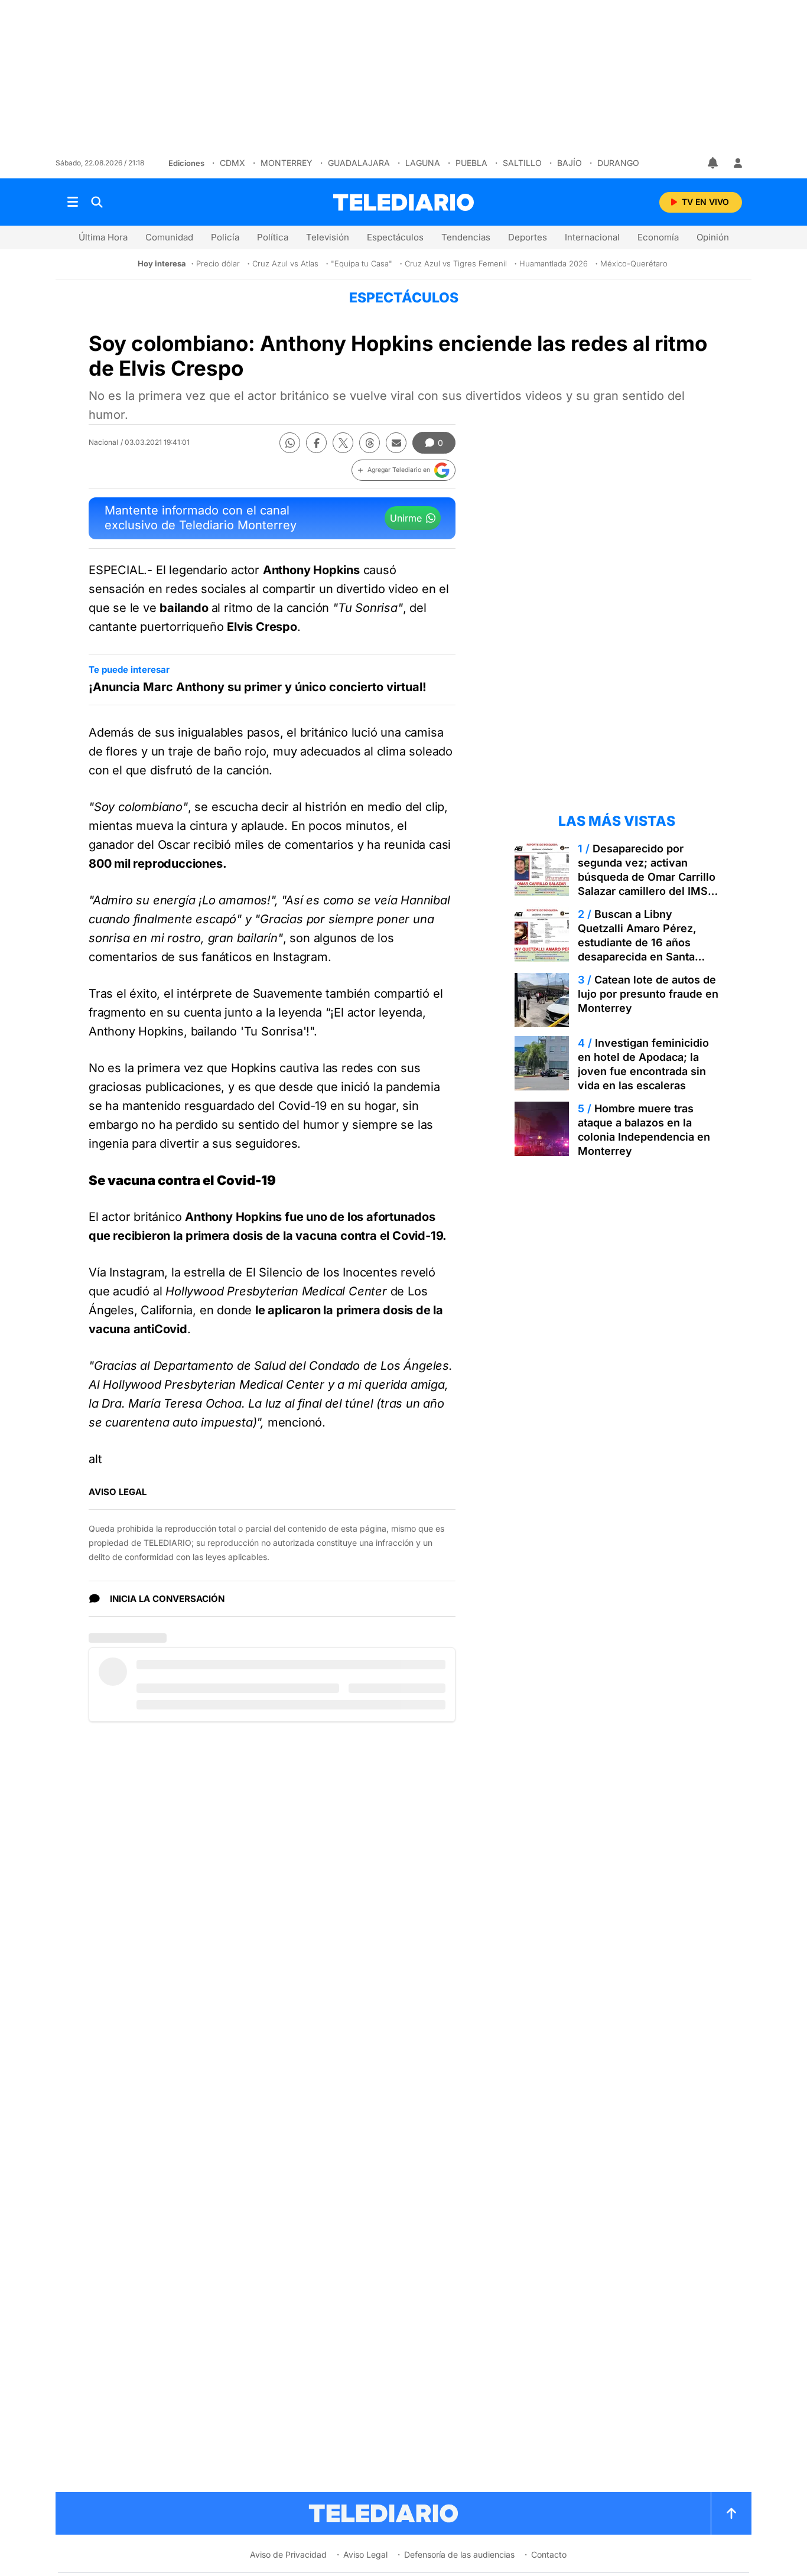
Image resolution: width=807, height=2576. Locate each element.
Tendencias (466, 237)
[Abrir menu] (73, 202)
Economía (658, 237)
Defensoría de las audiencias (459, 2554)
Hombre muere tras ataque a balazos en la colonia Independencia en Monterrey (644, 1130)
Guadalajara (359, 163)
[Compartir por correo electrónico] (396, 443)
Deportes (528, 237)
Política (273, 237)
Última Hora (103, 237)
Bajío (570, 163)
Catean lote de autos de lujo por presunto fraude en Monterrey (648, 994)
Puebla (471, 163)
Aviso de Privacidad (288, 2554)
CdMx (232, 163)
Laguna (423, 163)
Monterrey (287, 163)
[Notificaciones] (714, 163)
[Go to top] (731, 2513)
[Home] (403, 202)
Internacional (592, 237)
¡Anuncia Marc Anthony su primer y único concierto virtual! (258, 687)
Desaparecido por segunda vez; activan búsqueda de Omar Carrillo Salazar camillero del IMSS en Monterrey (647, 877)
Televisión (328, 237)
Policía (225, 237)
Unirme (406, 518)
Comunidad (169, 237)
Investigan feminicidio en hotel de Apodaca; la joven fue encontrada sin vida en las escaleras (643, 1064)
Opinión (713, 237)
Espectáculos (395, 237)
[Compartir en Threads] (370, 443)
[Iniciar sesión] (738, 163)
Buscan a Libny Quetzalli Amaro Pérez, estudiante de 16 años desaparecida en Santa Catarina (637, 942)
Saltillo (522, 163)
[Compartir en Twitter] (343, 443)
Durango (618, 163)
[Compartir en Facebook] (316, 443)
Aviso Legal (365, 2554)
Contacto (549, 2554)
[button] (403, 470)
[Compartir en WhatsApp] (290, 443)
